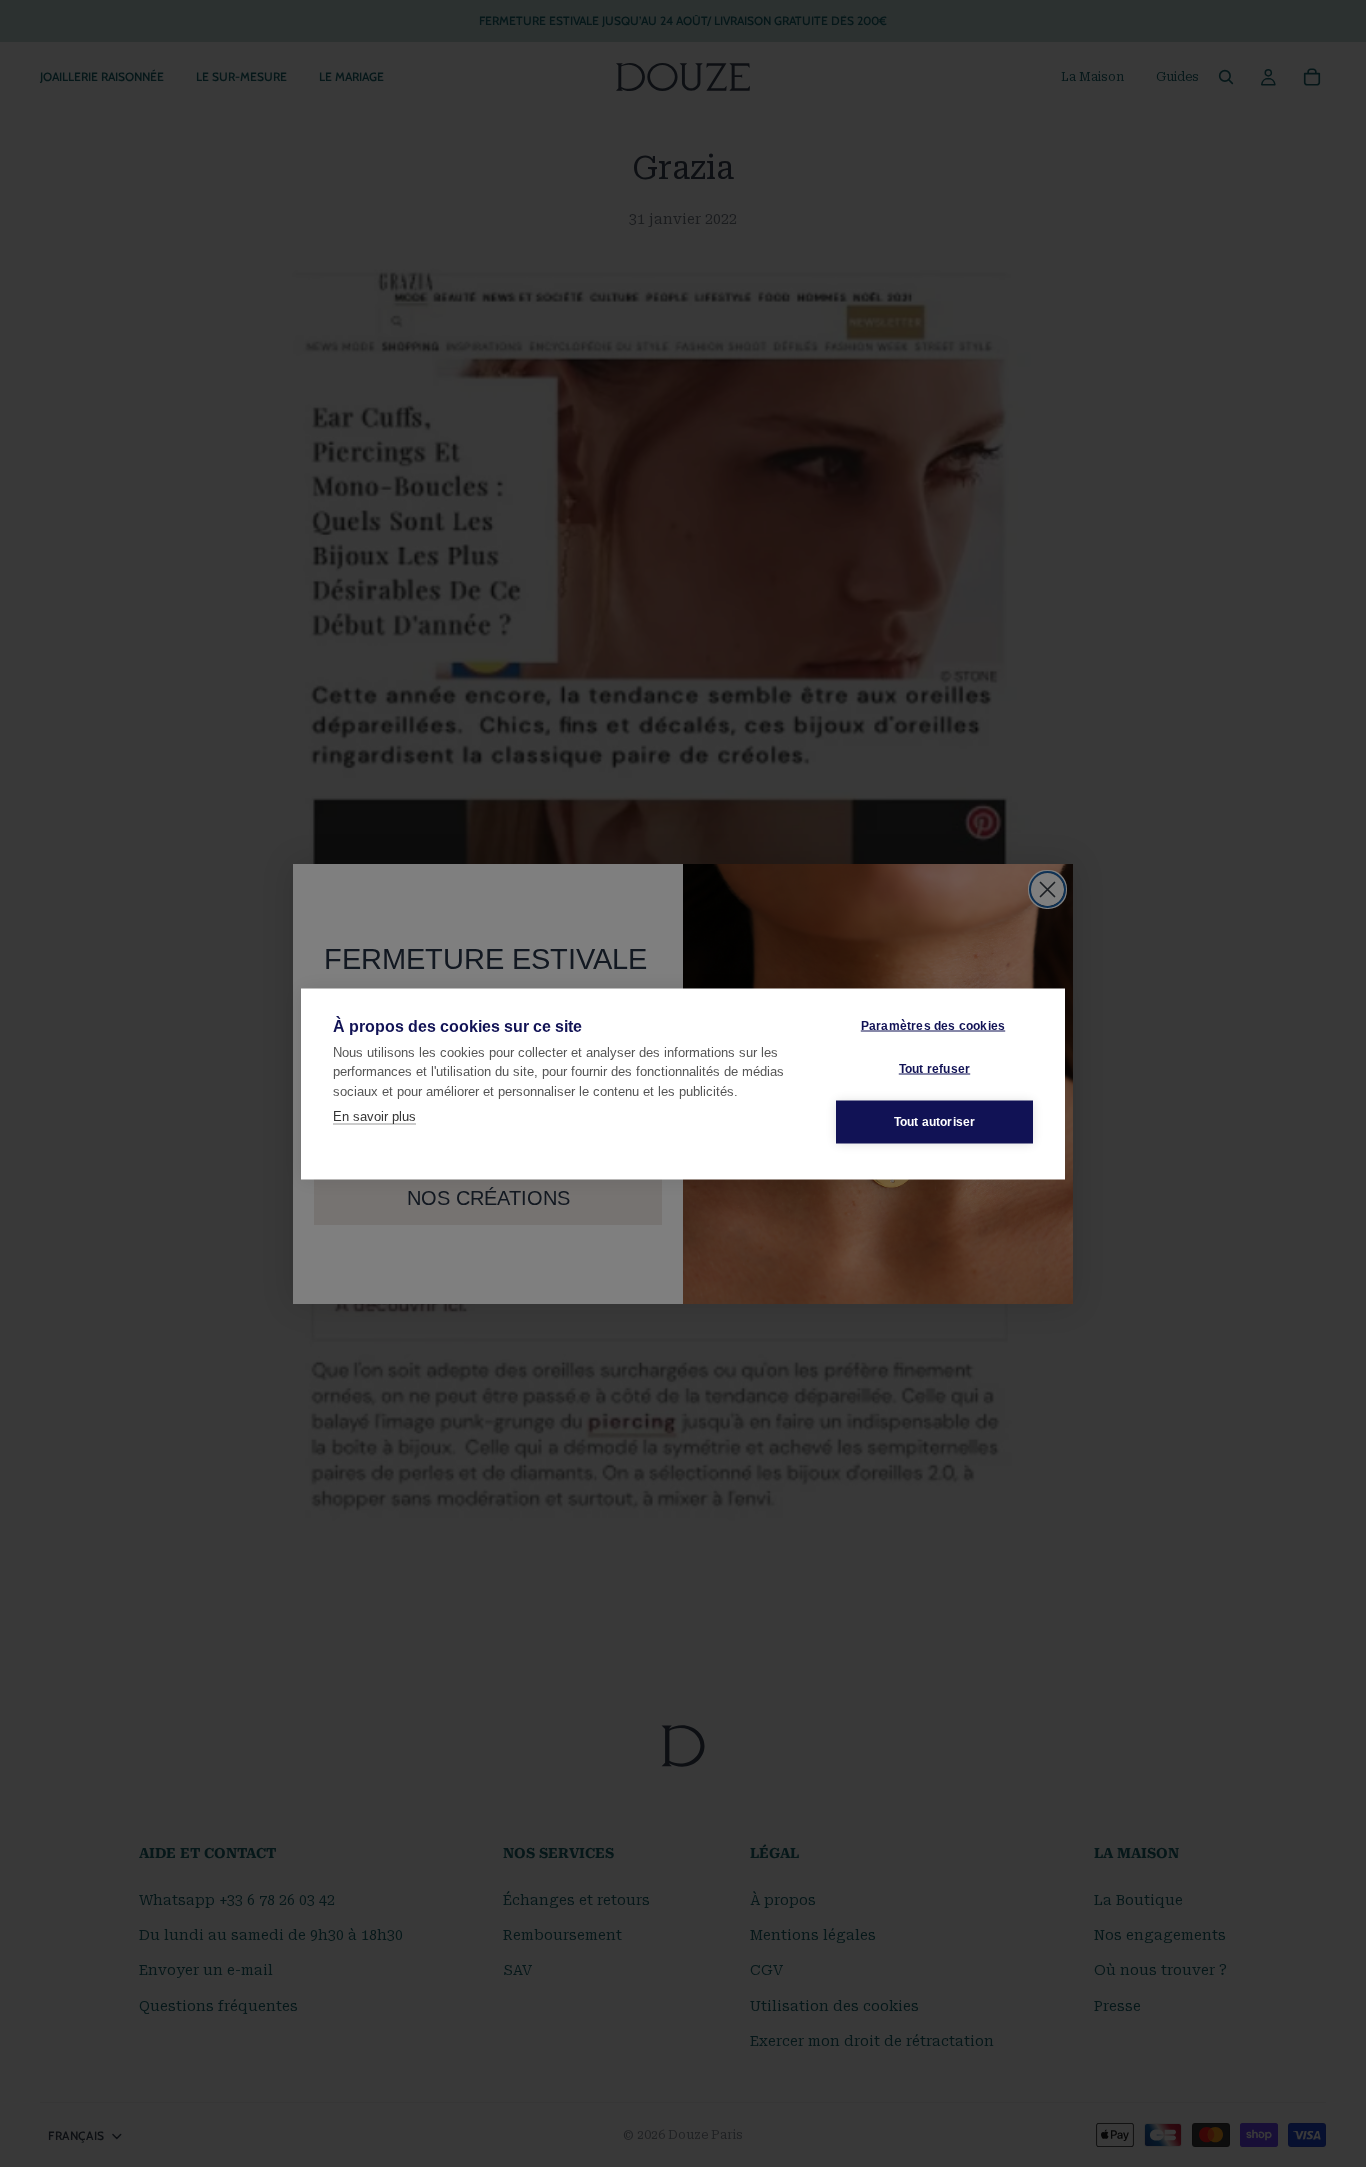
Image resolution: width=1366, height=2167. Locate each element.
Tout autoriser (935, 1122)
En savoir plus (374, 1116)
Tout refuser (934, 1069)
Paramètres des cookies (933, 1026)
